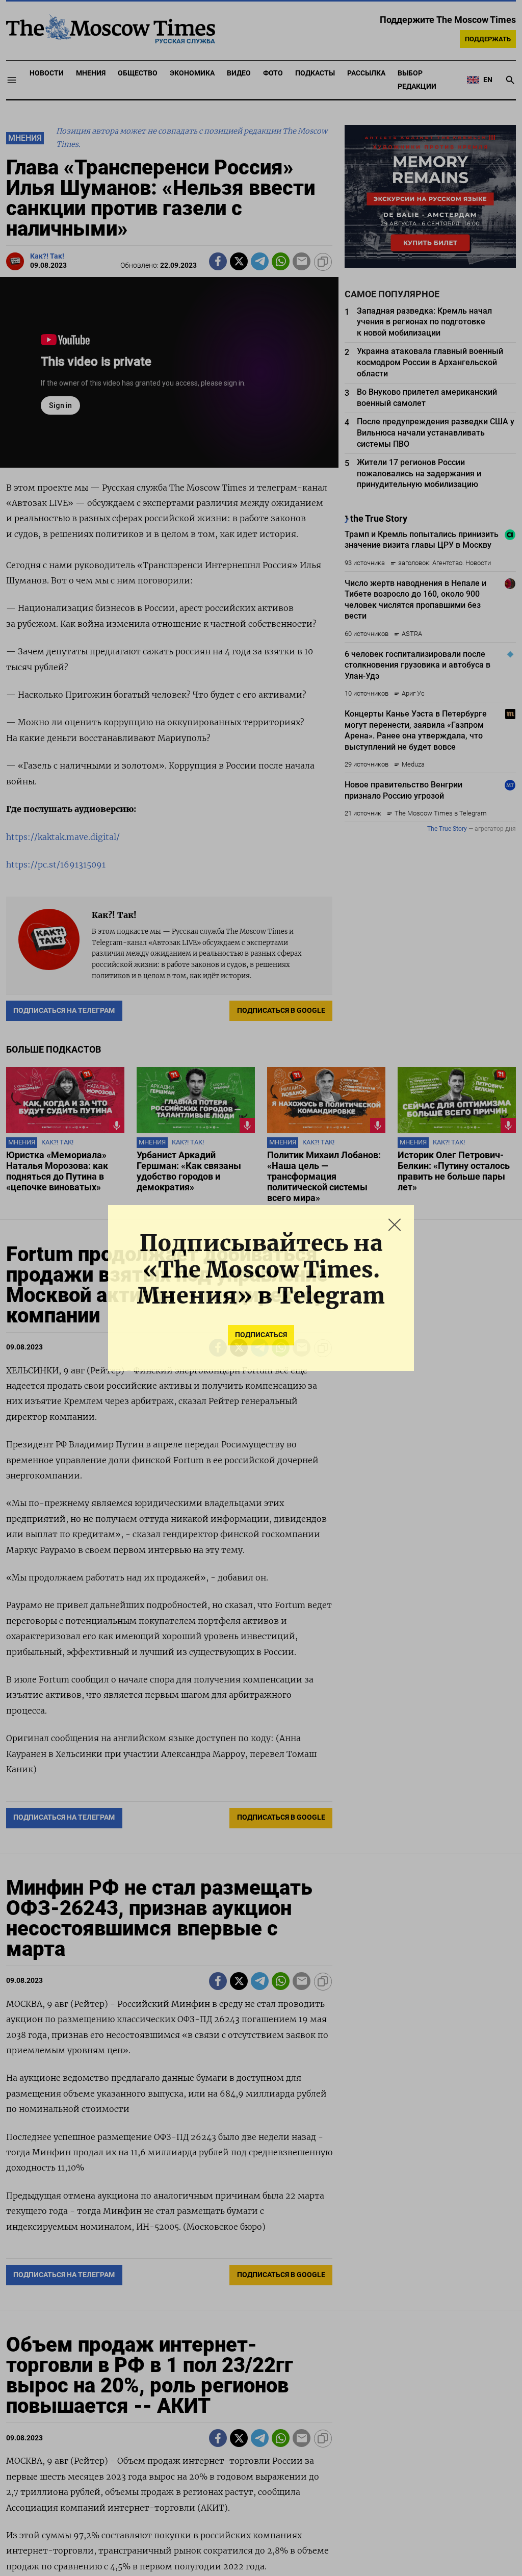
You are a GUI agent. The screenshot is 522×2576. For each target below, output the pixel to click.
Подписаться (261, 1335)
